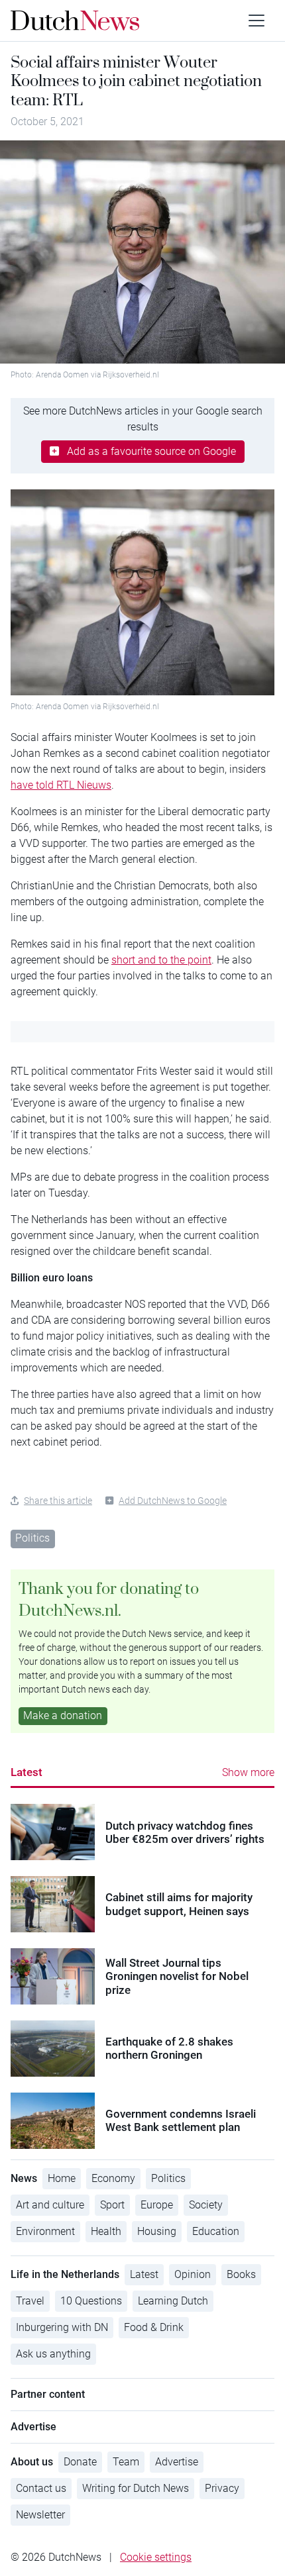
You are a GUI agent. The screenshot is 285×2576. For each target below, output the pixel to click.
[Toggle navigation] (256, 21)
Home (62, 2178)
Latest (27, 1772)
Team (126, 2462)
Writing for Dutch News (136, 2488)
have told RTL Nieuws (61, 785)
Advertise (177, 2462)
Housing (157, 2231)
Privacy (222, 2488)
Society (206, 2205)
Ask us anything (53, 2354)
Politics (32, 1538)
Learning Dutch (173, 2301)
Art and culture (50, 2205)
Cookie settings (156, 2557)
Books (241, 2274)
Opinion (193, 2274)
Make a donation (63, 1715)
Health (106, 2231)
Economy (113, 2178)
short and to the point (161, 960)
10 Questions (91, 2301)
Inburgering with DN (62, 2327)
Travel (30, 2301)
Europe (157, 2205)
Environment (45, 2231)
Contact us (41, 2488)
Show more (248, 1772)
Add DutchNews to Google (173, 1501)
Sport (112, 2205)
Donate (80, 2462)
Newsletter (40, 2515)
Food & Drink (154, 2327)
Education (216, 2231)
